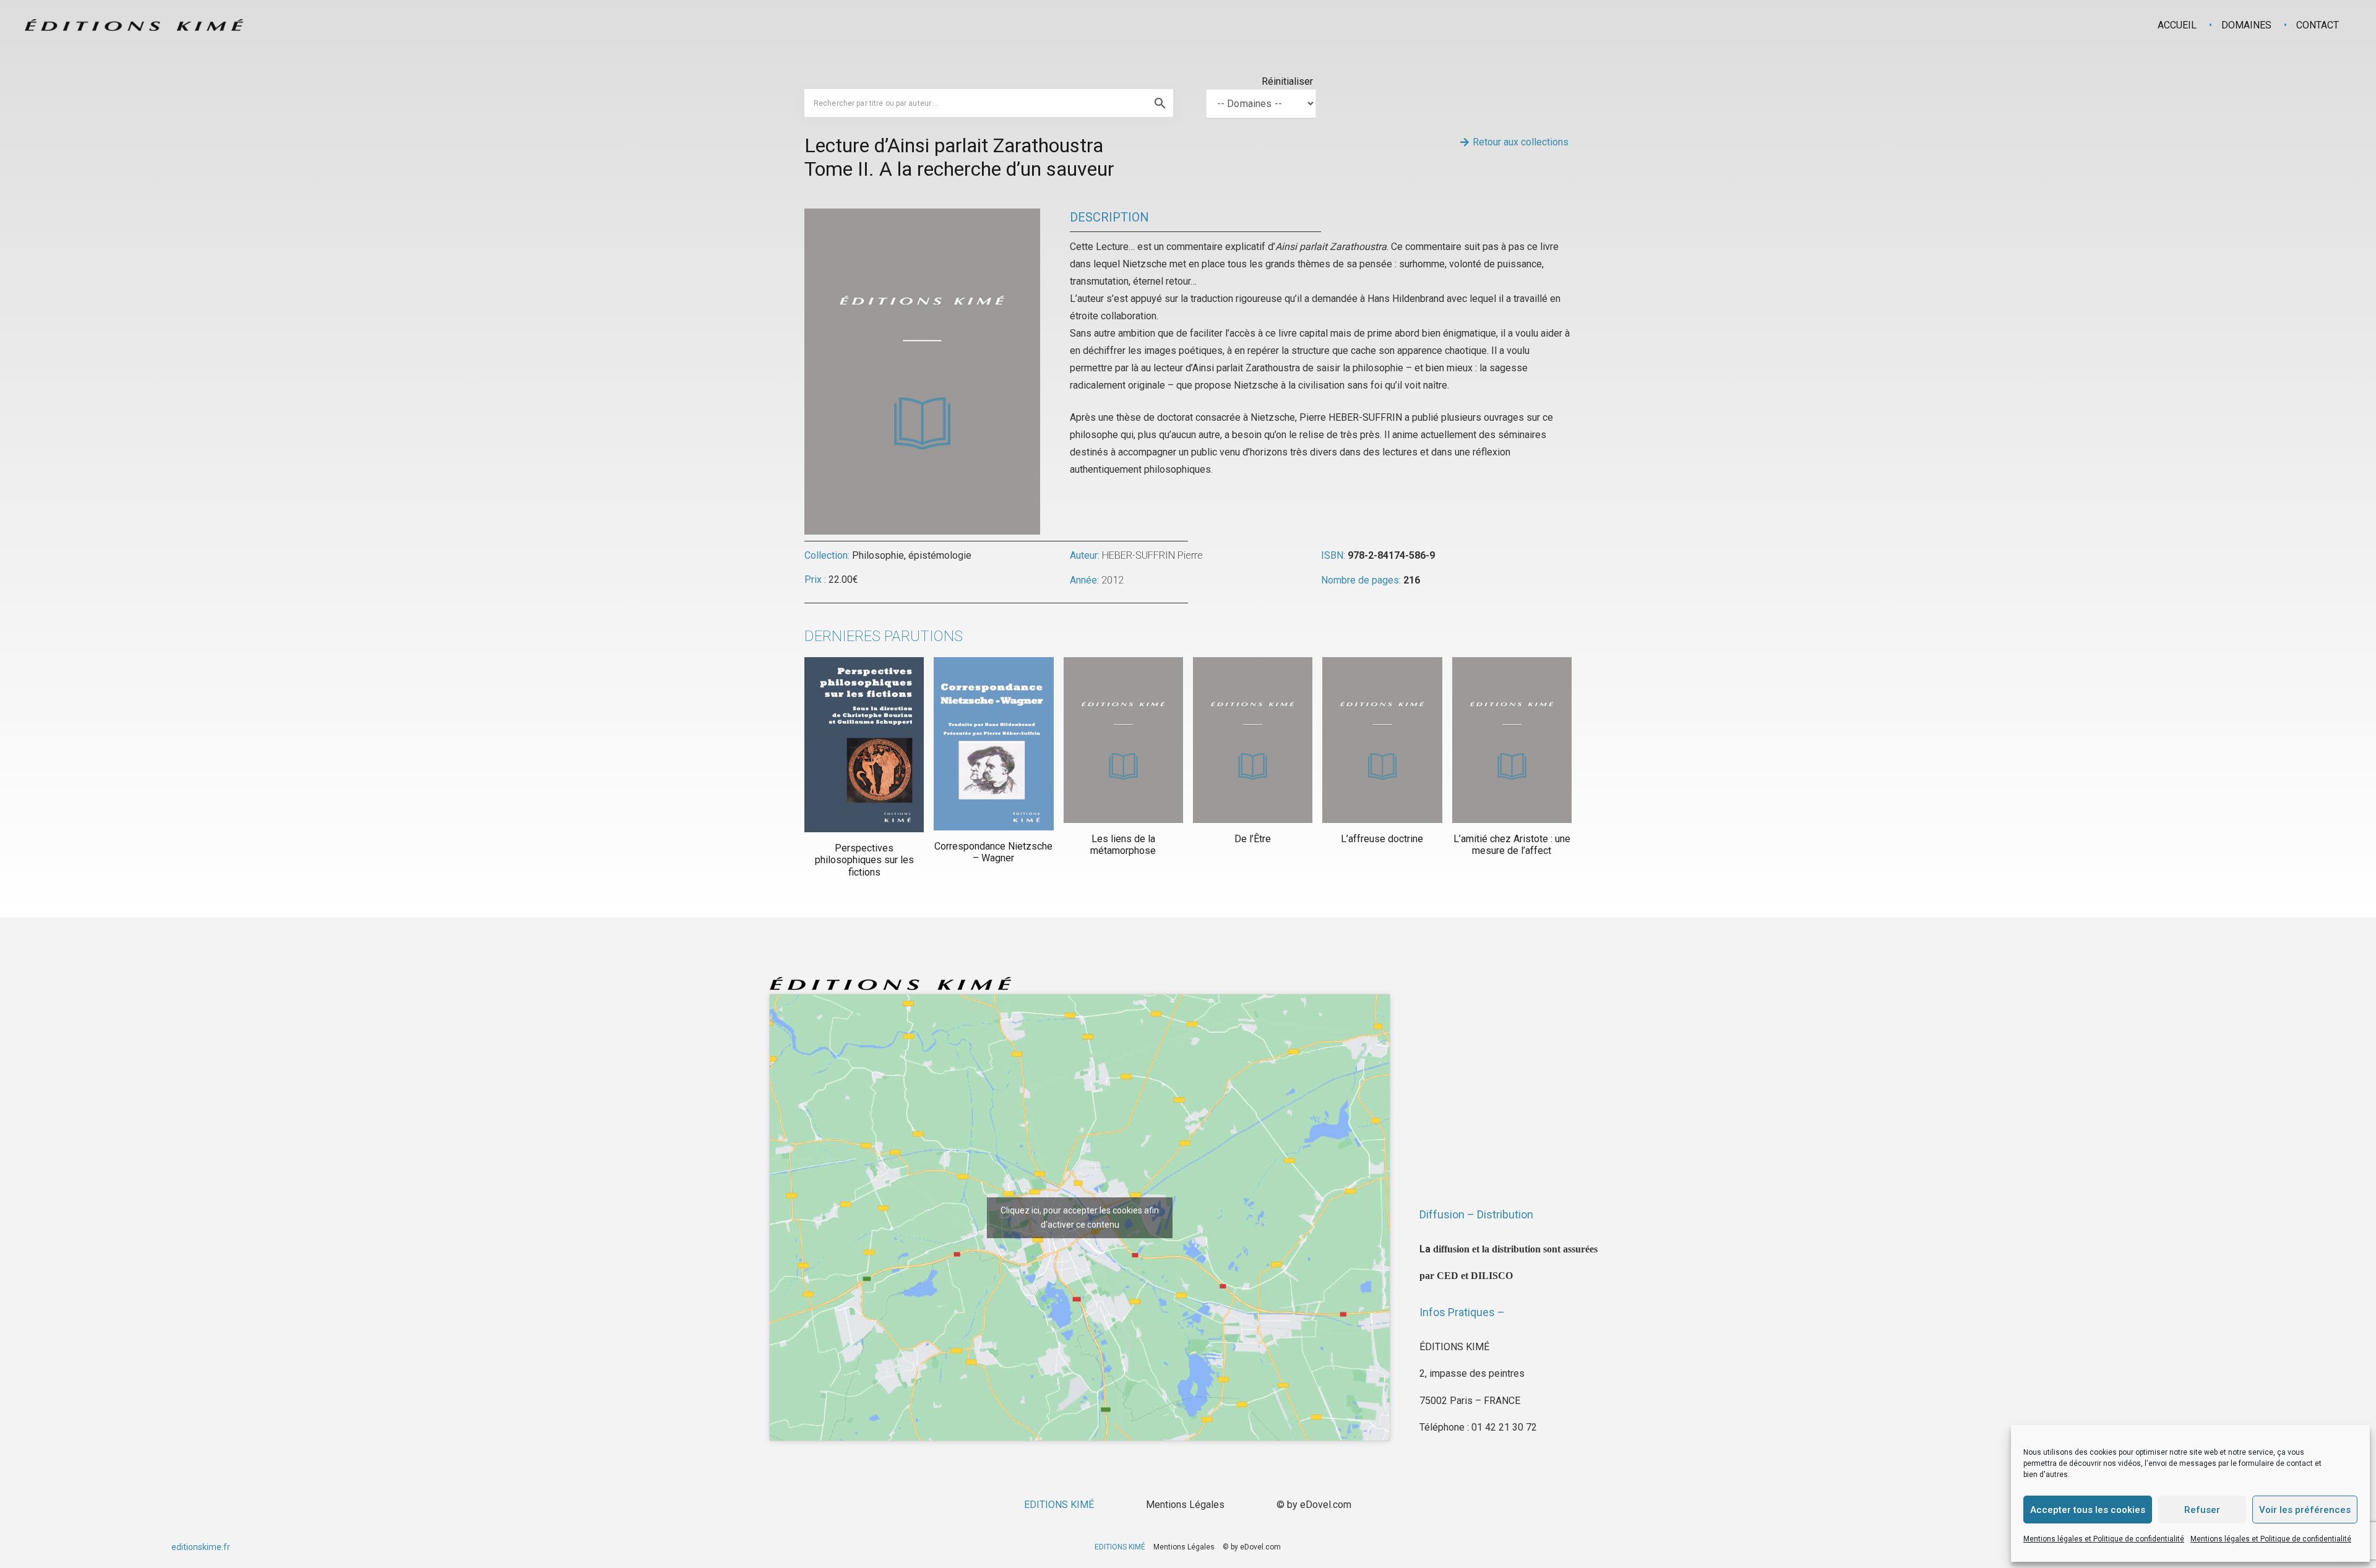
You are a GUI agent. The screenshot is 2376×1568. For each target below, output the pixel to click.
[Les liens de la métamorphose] (1123, 740)
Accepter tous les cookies (2088, 1510)
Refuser (2202, 1510)
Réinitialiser (1287, 81)
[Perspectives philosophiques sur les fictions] (864, 745)
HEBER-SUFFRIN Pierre (1152, 555)
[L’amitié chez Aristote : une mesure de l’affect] (1512, 740)
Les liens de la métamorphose (1123, 845)
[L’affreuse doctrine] (1382, 740)
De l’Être (1253, 839)
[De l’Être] (1253, 740)
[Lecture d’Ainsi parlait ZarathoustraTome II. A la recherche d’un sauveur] (922, 217)
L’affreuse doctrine (1382, 839)
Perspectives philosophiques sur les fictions (864, 860)
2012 (1113, 580)
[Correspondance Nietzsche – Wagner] (993, 743)
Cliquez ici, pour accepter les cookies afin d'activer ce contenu (1080, 1217)
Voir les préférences (2305, 1510)
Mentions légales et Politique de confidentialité (2104, 1539)
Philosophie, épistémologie (912, 555)
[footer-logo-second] (134, 25)
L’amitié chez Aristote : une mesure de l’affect (1512, 845)
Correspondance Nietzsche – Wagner (993, 852)
